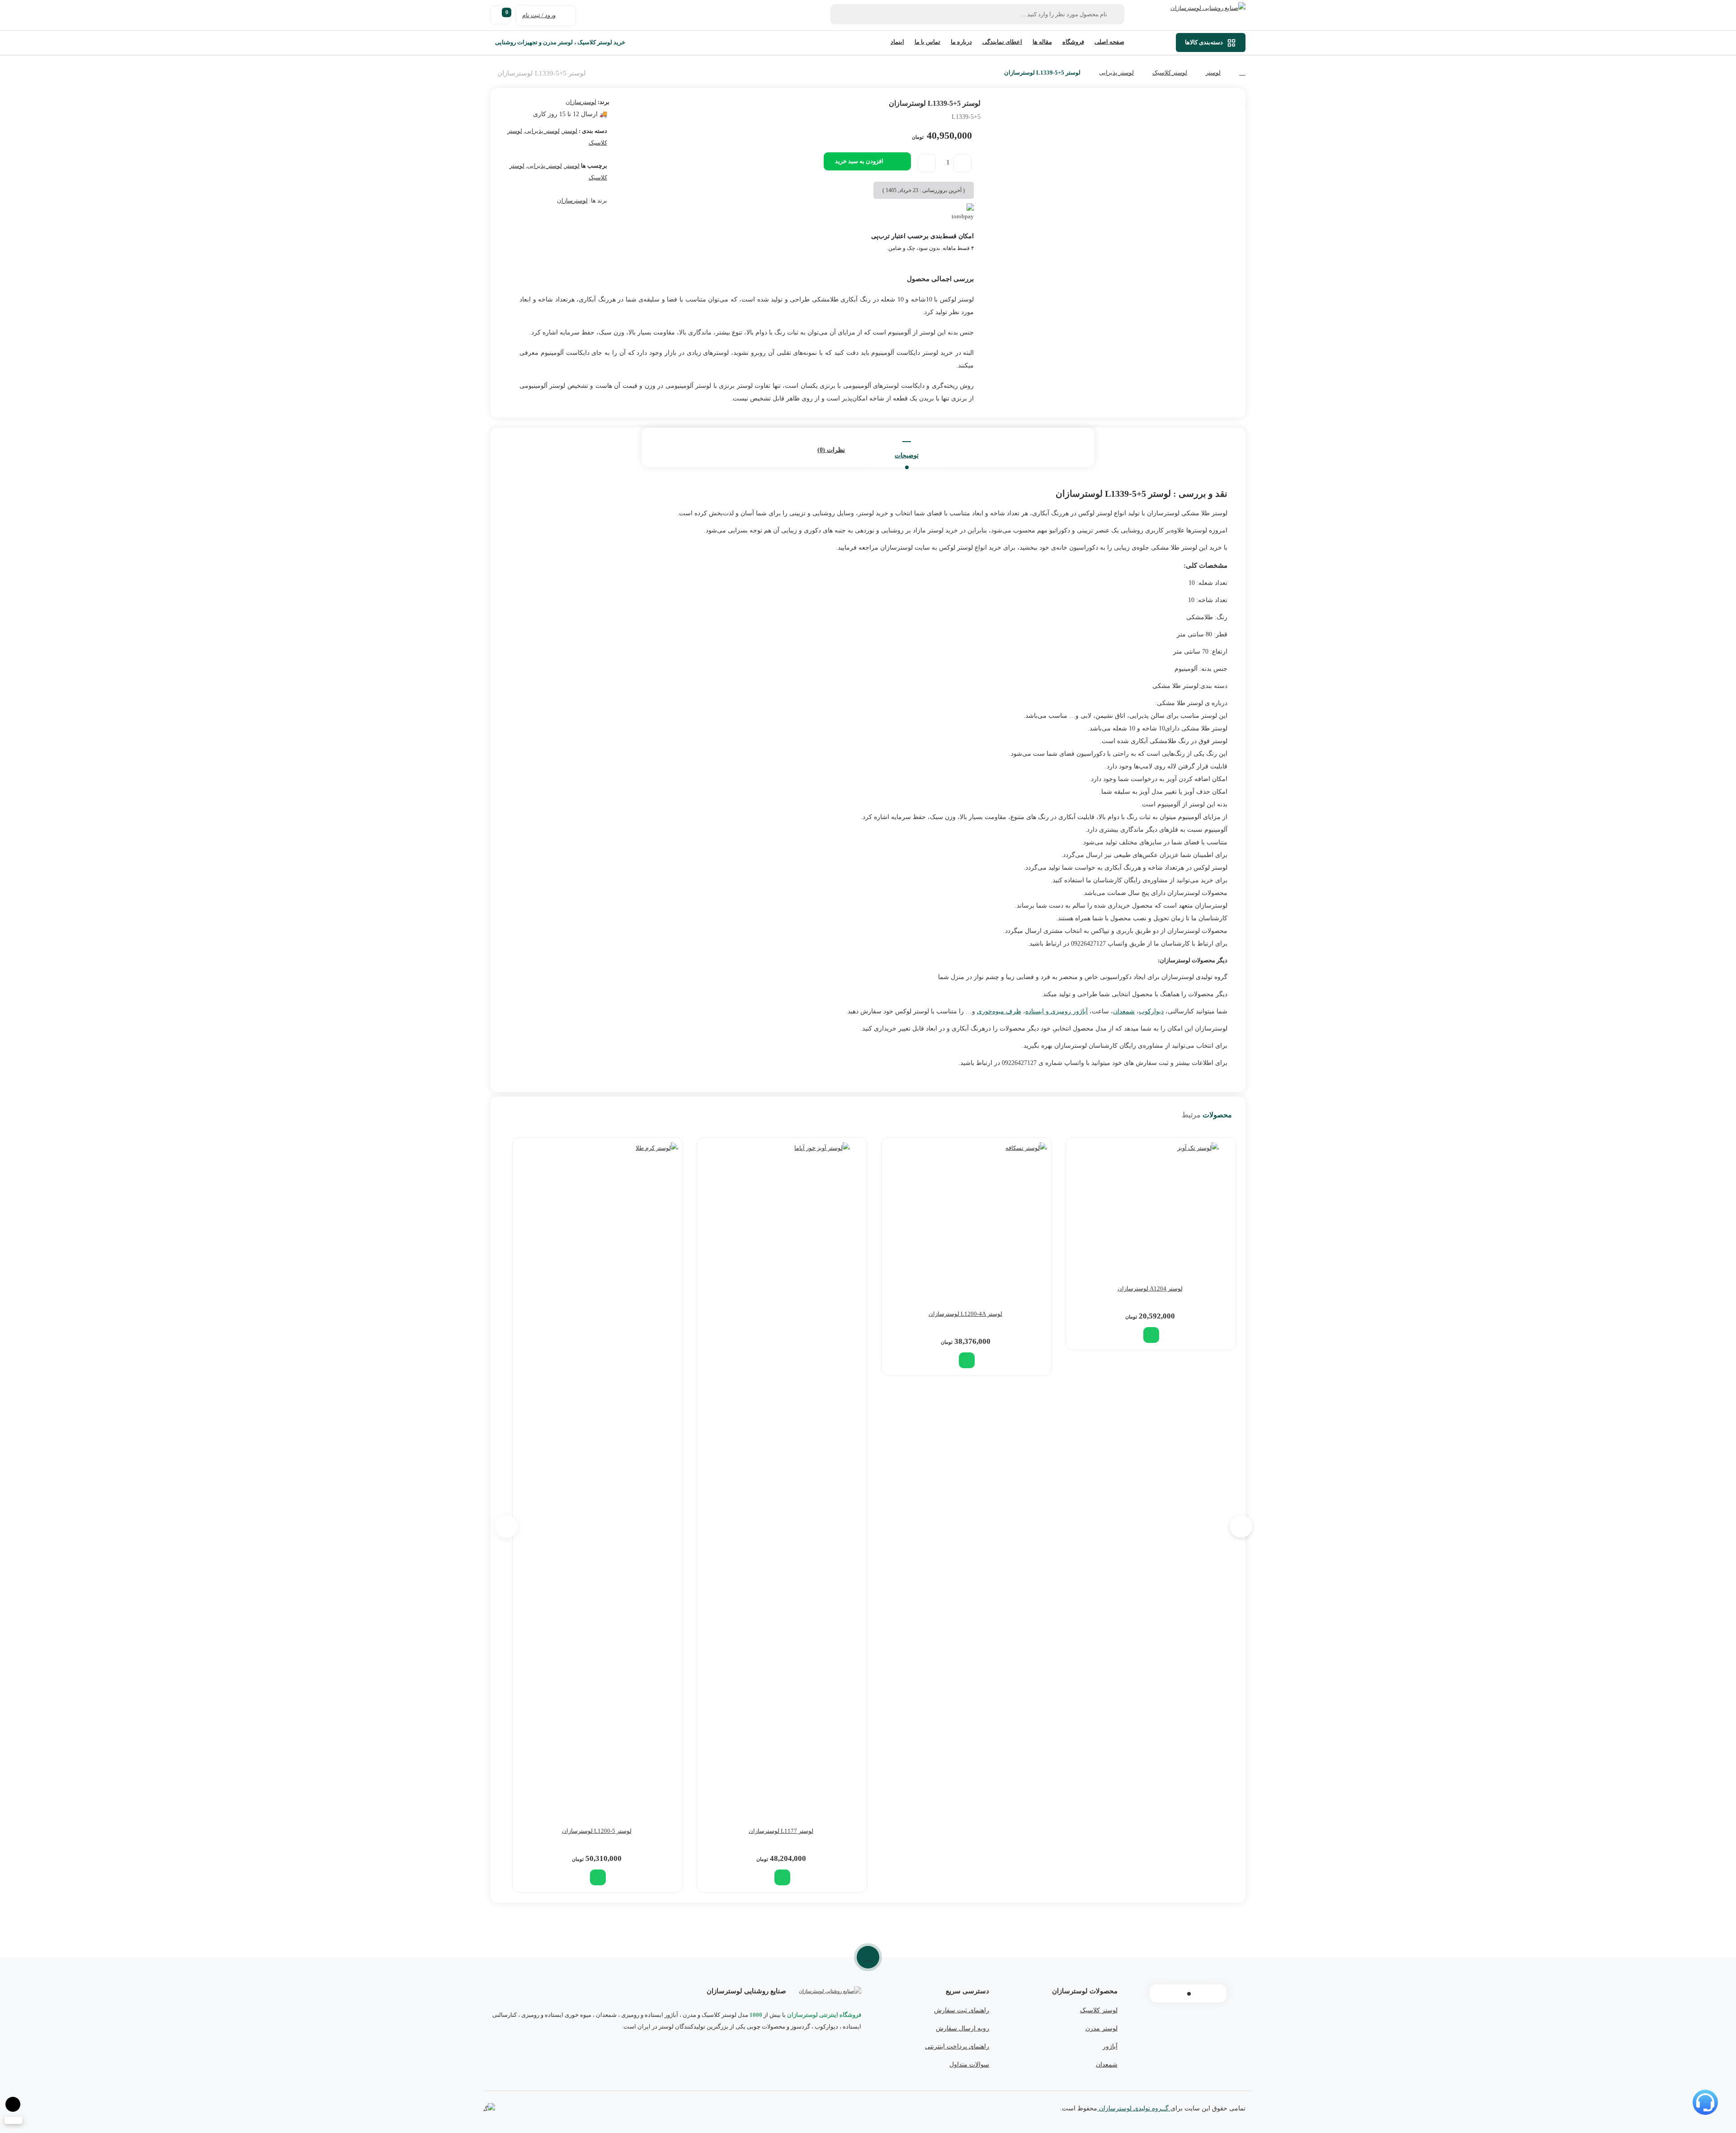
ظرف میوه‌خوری (999, 1011)
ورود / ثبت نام (539, 15)
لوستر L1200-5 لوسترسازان (597, 1831)
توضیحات (907, 455)
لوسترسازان (581, 102)
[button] (1151, 1335)
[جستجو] (842, 14)
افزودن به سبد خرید (859, 161)
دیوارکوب (1151, 1011)
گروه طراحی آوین (489, 2109)
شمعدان (1124, 1011)
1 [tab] (1189, 1994)
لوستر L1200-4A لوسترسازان (965, 1314)
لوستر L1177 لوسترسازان (781, 1831)
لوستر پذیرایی (1116, 73)
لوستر (1213, 73)
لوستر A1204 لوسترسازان (1150, 1288)
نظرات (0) (831, 450)
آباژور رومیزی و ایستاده (1057, 1011)
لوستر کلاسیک (1170, 73)
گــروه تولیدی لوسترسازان (1134, 2108)
